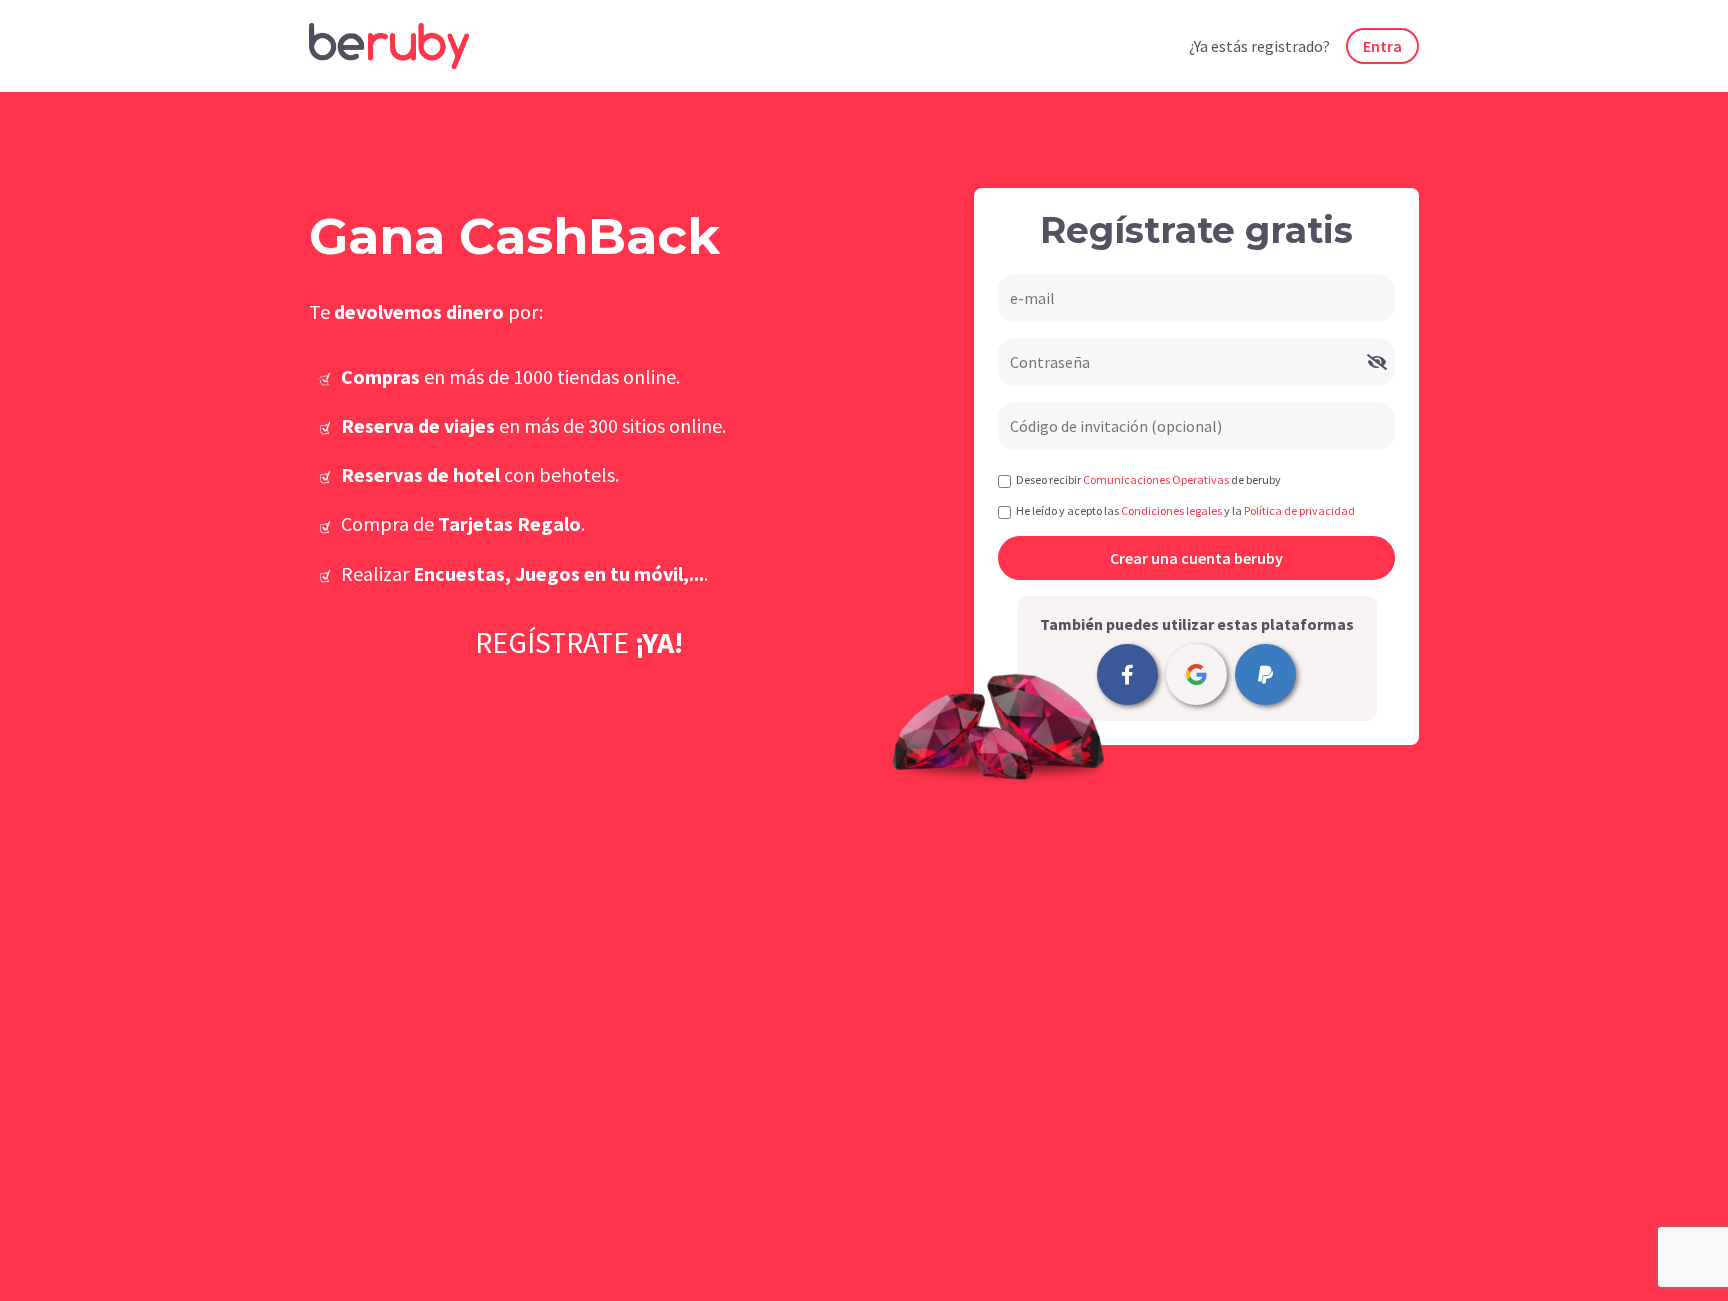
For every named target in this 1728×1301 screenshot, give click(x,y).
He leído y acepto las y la (1185, 510)
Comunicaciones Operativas (1156, 479)
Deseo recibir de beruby (1148, 479)
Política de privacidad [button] (1299, 510)
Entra (1382, 46)
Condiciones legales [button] (1171, 510)
